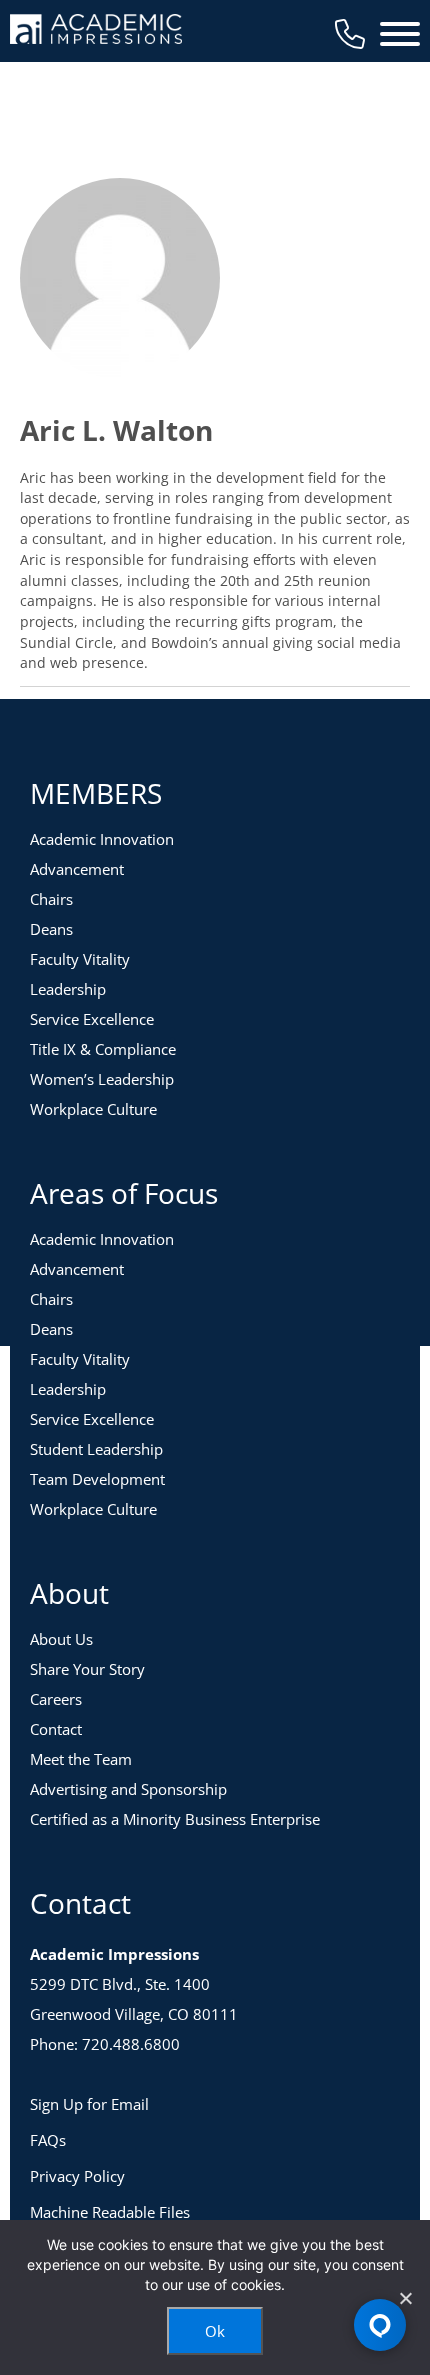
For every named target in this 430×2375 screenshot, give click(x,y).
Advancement (77, 869)
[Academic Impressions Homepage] (96, 32)
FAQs (48, 2140)
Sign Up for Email (89, 2104)
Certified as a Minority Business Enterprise (175, 1819)
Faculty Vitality (80, 959)
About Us (61, 1639)
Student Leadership (96, 1449)
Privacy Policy (77, 2176)
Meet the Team (81, 1759)
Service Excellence (92, 1019)
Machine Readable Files (110, 2212)
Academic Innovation (102, 839)
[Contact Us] (350, 34)
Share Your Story (87, 1669)
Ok (215, 2331)
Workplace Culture (93, 1109)
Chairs (51, 899)
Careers (56, 1699)
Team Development (97, 1479)
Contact (56, 1729)
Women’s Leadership (102, 1079)
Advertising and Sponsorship (128, 1789)
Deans (51, 929)
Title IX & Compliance (103, 1049)
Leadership (68, 989)
